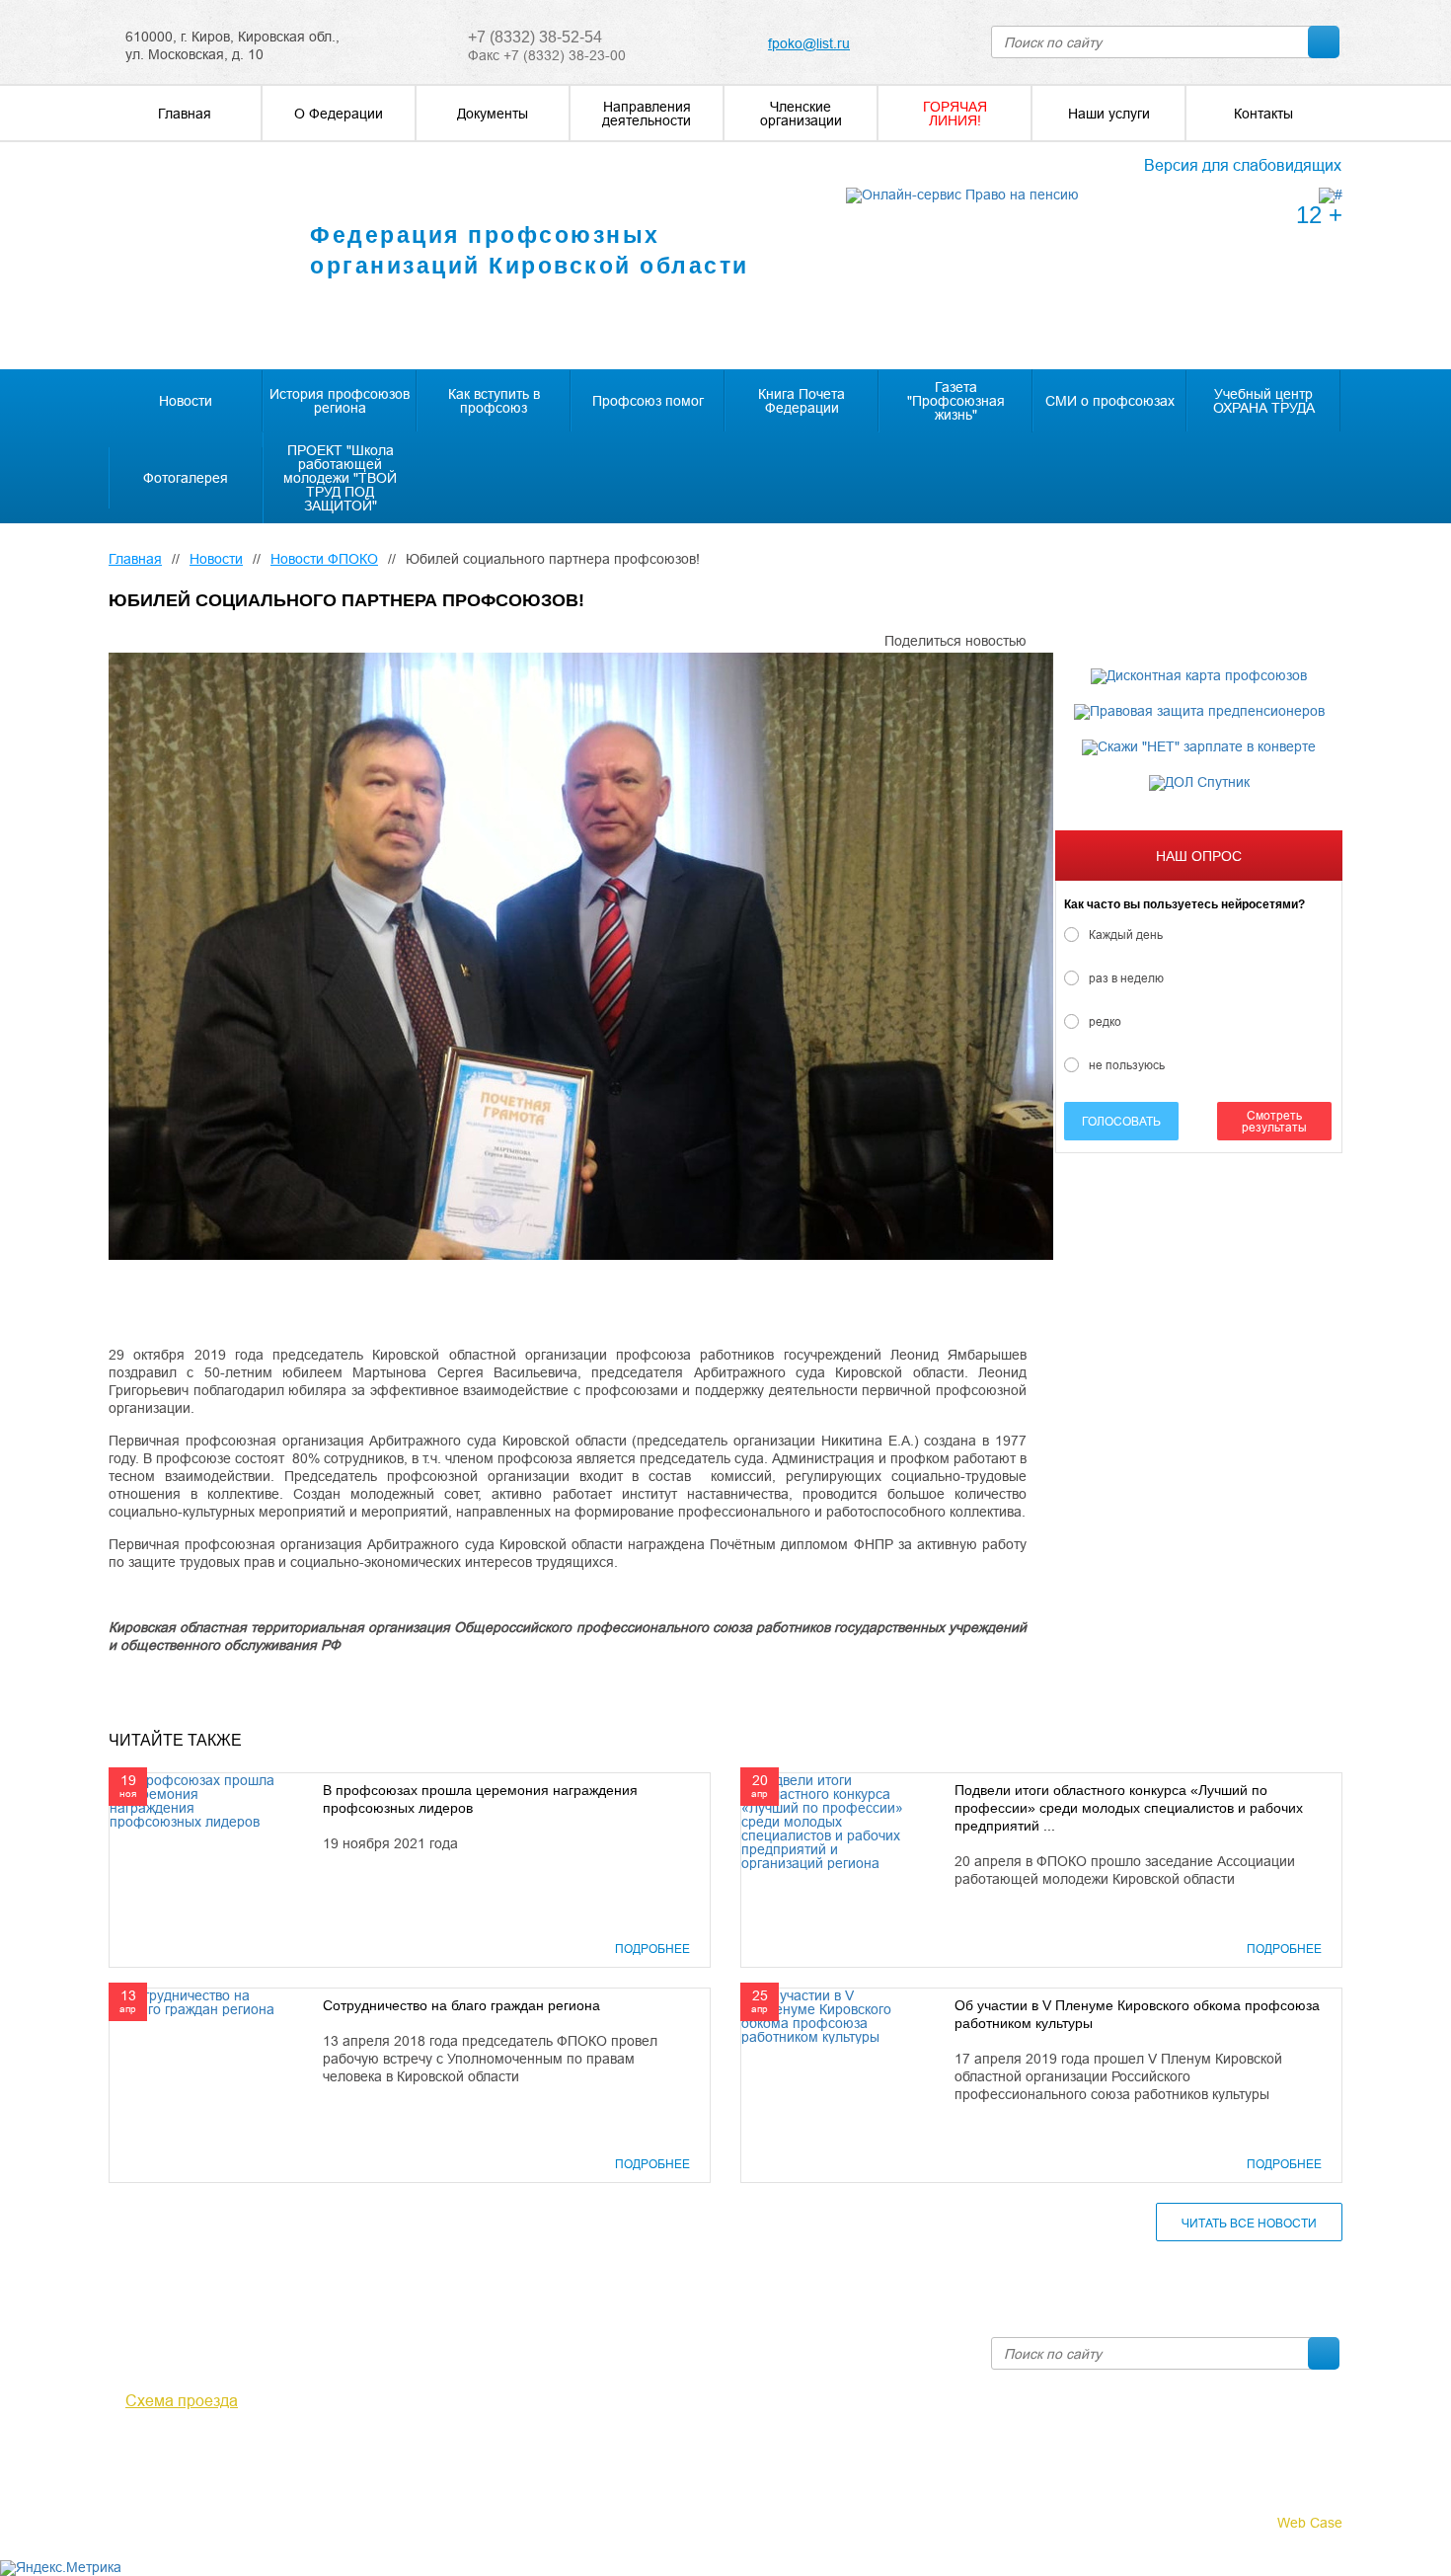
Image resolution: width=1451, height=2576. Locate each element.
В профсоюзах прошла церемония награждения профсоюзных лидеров (480, 1799)
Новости (216, 559)
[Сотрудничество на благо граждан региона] (196, 2001)
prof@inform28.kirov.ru (840, 2345)
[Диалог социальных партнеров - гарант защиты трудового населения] (1331, 195)
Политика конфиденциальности (211, 2499)
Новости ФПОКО (324, 559)
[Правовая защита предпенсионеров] (1199, 712)
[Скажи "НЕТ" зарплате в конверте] (1199, 747)
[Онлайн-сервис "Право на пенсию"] (962, 195)
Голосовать (1121, 1121)
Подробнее (652, 1949)
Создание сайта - (1252, 2523)
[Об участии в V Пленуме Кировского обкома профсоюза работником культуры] (828, 2015)
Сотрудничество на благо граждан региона (461, 2005)
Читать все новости (1249, 2223)
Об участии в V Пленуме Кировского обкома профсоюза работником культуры (1137, 2014)
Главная (135, 559)
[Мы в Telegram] (149, 2455)
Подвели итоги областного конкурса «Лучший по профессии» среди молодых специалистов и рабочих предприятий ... (1129, 1808)
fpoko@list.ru (809, 43)
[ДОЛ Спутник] (1199, 783)
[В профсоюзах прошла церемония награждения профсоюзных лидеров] (196, 1800)
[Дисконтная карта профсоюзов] (1199, 676)
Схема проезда (182, 2400)
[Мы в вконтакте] (120, 2455)
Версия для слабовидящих (1243, 165)
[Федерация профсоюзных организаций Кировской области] (191, 257)
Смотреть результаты (1274, 1121)
